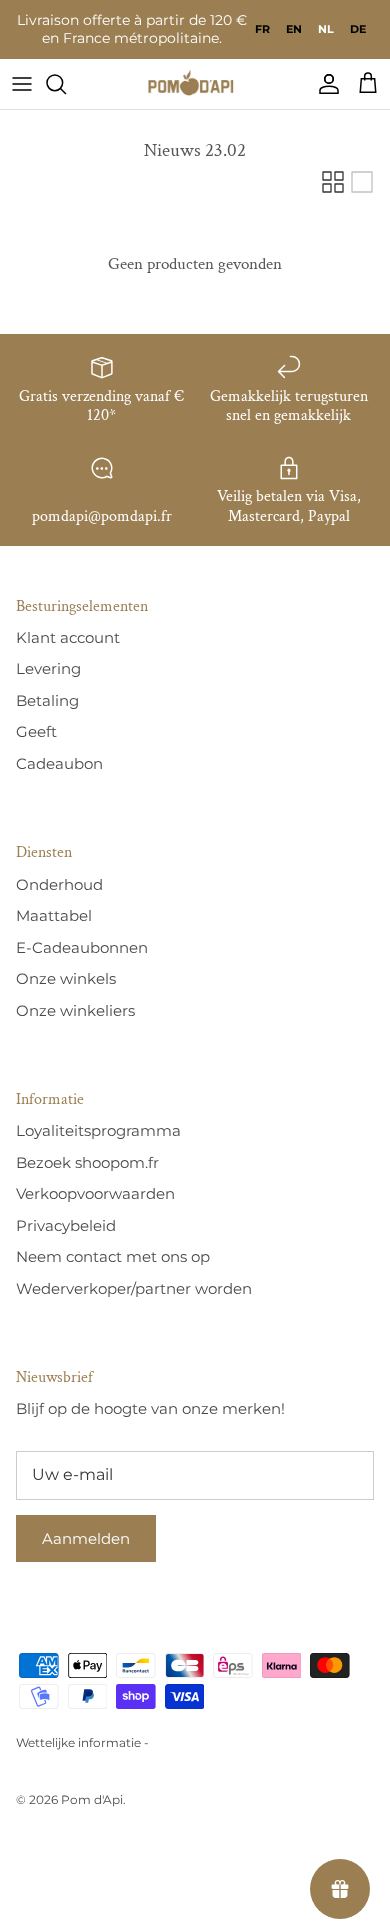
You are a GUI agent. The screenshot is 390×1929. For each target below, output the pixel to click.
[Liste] (362, 182)
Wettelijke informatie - (82, 1742)
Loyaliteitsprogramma (98, 1130)
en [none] (294, 29)
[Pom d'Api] (195, 84)
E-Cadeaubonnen (82, 947)
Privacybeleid (66, 1225)
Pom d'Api (92, 1799)
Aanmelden (86, 1538)
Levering (48, 668)
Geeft (36, 731)
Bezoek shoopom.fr (87, 1162)
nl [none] (326, 29)
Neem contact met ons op (113, 1256)
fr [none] (262, 29)
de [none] (358, 29)
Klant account (68, 637)
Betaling (47, 700)
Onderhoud (59, 884)
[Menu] (22, 84)
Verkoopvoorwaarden (95, 1193)
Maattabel (54, 915)
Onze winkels (66, 978)
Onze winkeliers (75, 1010)
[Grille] (333, 182)
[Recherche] (66, 84)
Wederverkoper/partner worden (134, 1288)
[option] (262, 29)
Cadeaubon (59, 763)
